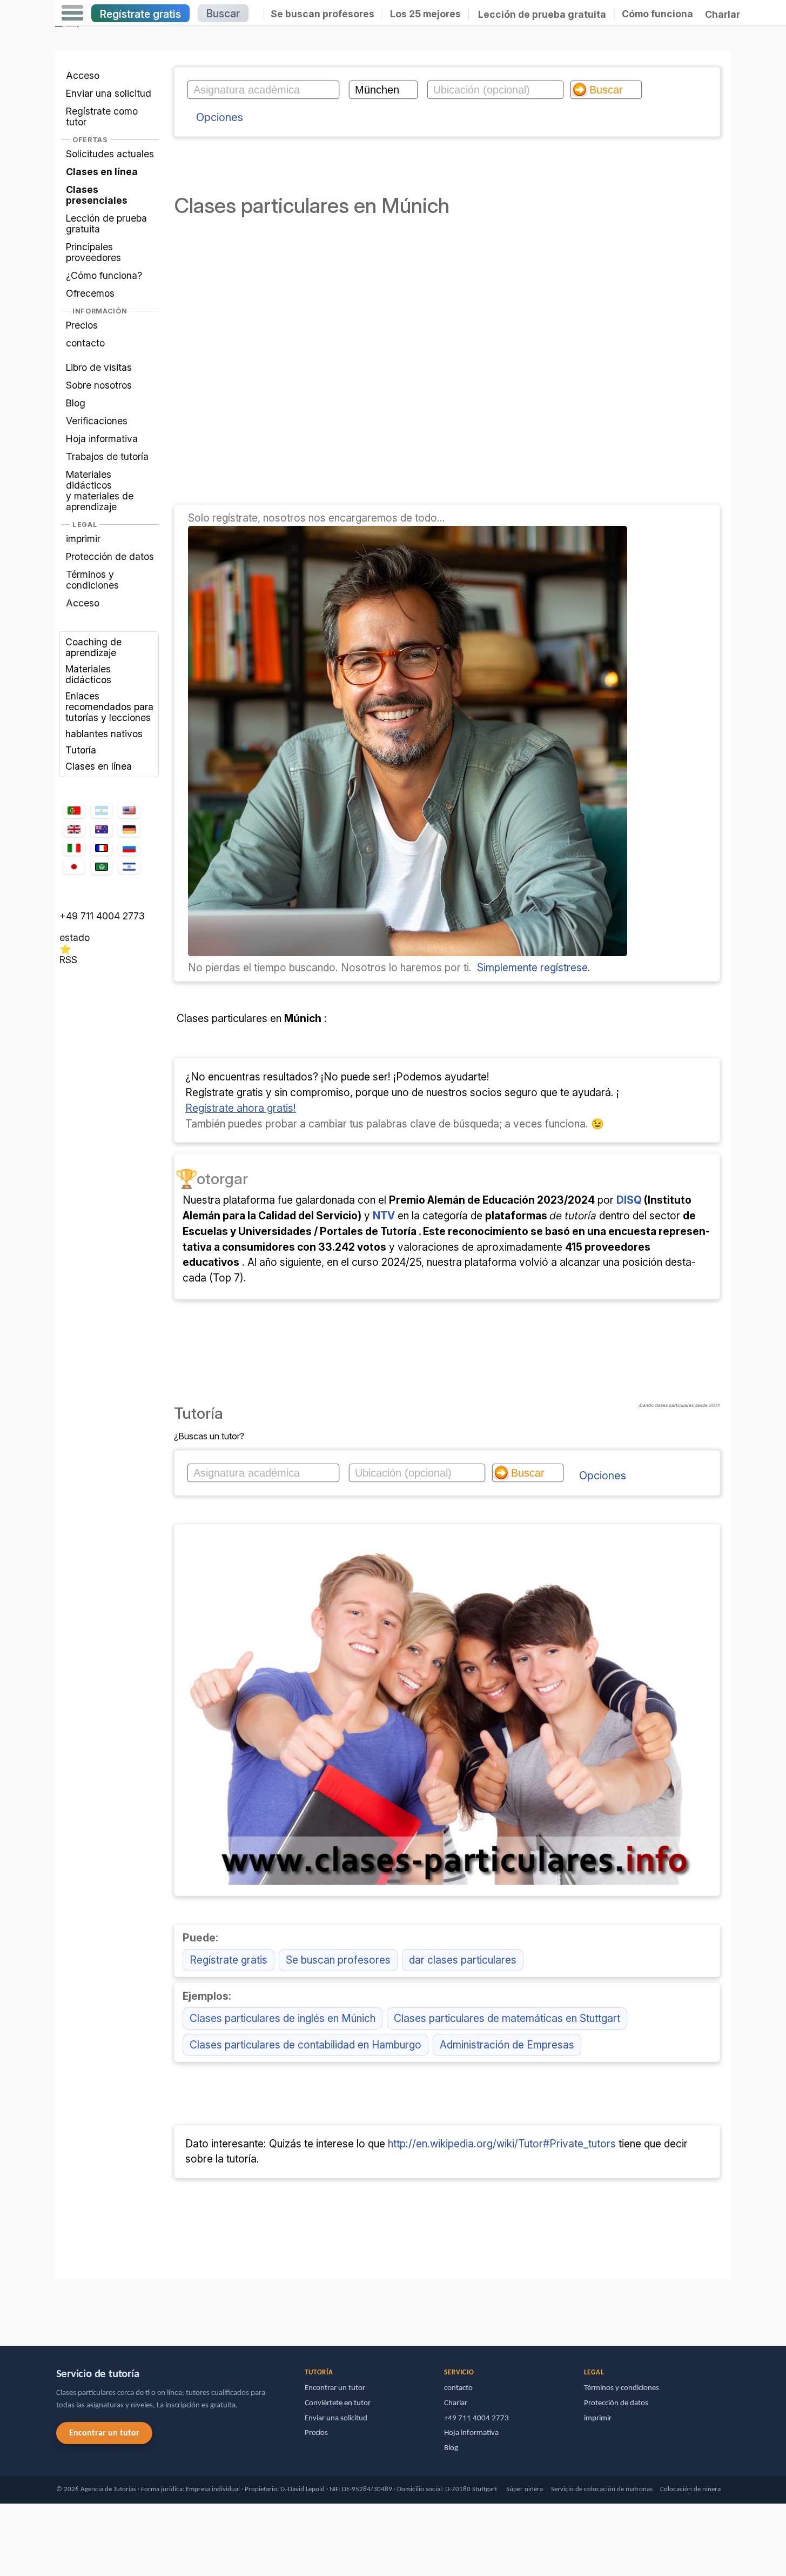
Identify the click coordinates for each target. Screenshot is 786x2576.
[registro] (408, 952)
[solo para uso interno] (58, 2307)
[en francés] (102, 848)
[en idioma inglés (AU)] (102, 829)
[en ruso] (129, 848)
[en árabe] (102, 867)
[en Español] (102, 811)
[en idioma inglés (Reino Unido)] (74, 829)
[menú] (72, 13)
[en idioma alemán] (129, 829)
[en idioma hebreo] (129, 866)
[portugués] (74, 811)
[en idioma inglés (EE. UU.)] (129, 811)
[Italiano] (74, 848)
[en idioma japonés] (74, 866)
